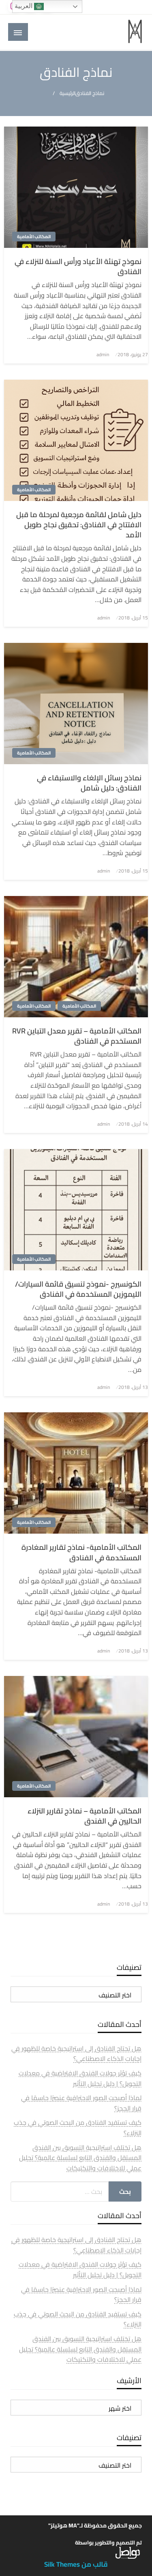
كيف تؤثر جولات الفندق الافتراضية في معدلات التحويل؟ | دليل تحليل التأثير (80, 2078)
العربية (24, 6)
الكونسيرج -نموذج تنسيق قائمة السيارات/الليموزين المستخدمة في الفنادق (78, 1289)
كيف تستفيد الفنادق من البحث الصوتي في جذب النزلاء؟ (78, 2128)
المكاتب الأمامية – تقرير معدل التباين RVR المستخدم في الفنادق (77, 1036)
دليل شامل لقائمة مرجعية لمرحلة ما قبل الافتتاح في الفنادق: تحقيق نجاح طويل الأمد (79, 525)
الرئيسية (67, 93)
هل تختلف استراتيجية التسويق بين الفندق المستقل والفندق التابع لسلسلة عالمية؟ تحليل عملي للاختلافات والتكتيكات (80, 2158)
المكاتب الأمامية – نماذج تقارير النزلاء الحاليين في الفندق (85, 1816)
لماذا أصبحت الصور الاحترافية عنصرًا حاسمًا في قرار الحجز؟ (81, 2103)
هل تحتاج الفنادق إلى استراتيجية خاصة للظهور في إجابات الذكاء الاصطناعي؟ (76, 2054)
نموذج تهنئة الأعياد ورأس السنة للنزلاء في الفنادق (78, 266)
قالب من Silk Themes (76, 2564)
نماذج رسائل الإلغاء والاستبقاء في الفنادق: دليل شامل (89, 783)
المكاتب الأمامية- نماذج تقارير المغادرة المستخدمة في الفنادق (81, 1552)
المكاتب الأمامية (34, 237)
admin (103, 354)
